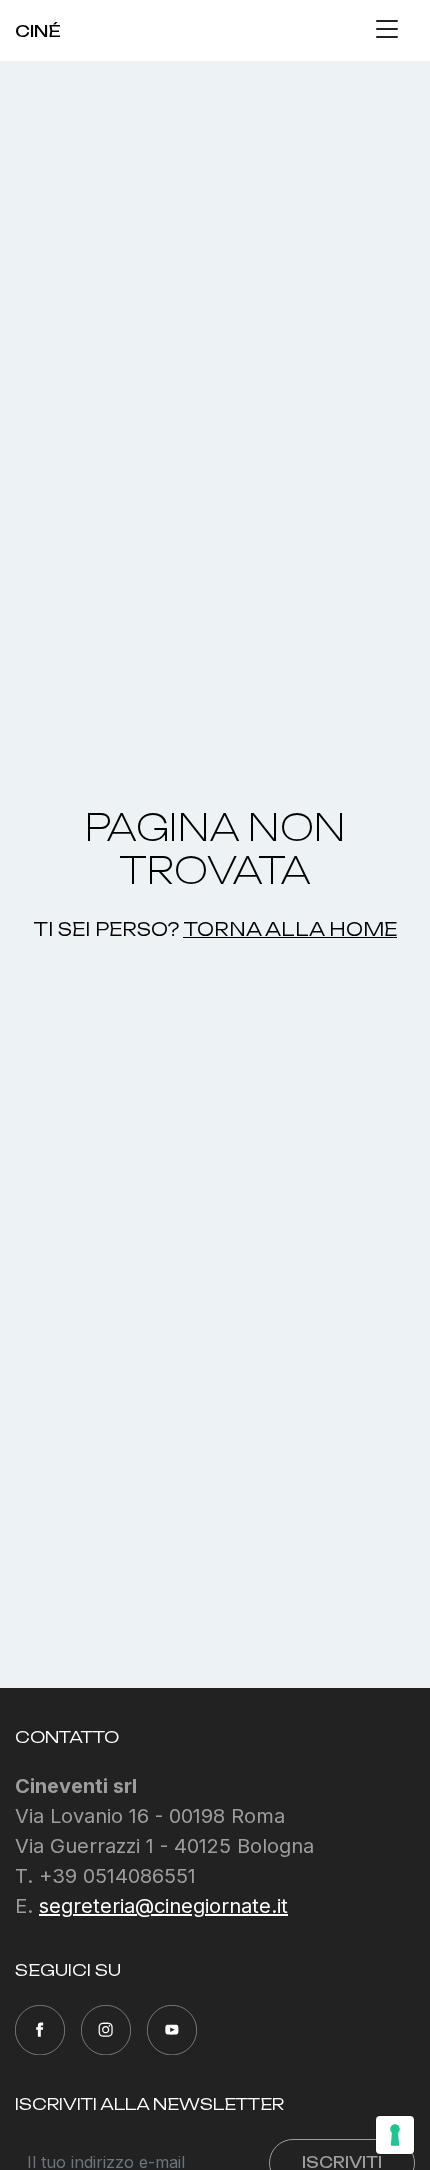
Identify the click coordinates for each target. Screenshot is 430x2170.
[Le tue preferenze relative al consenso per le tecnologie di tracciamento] (395, 2135)
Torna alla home (290, 929)
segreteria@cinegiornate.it (163, 1906)
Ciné (38, 31)
